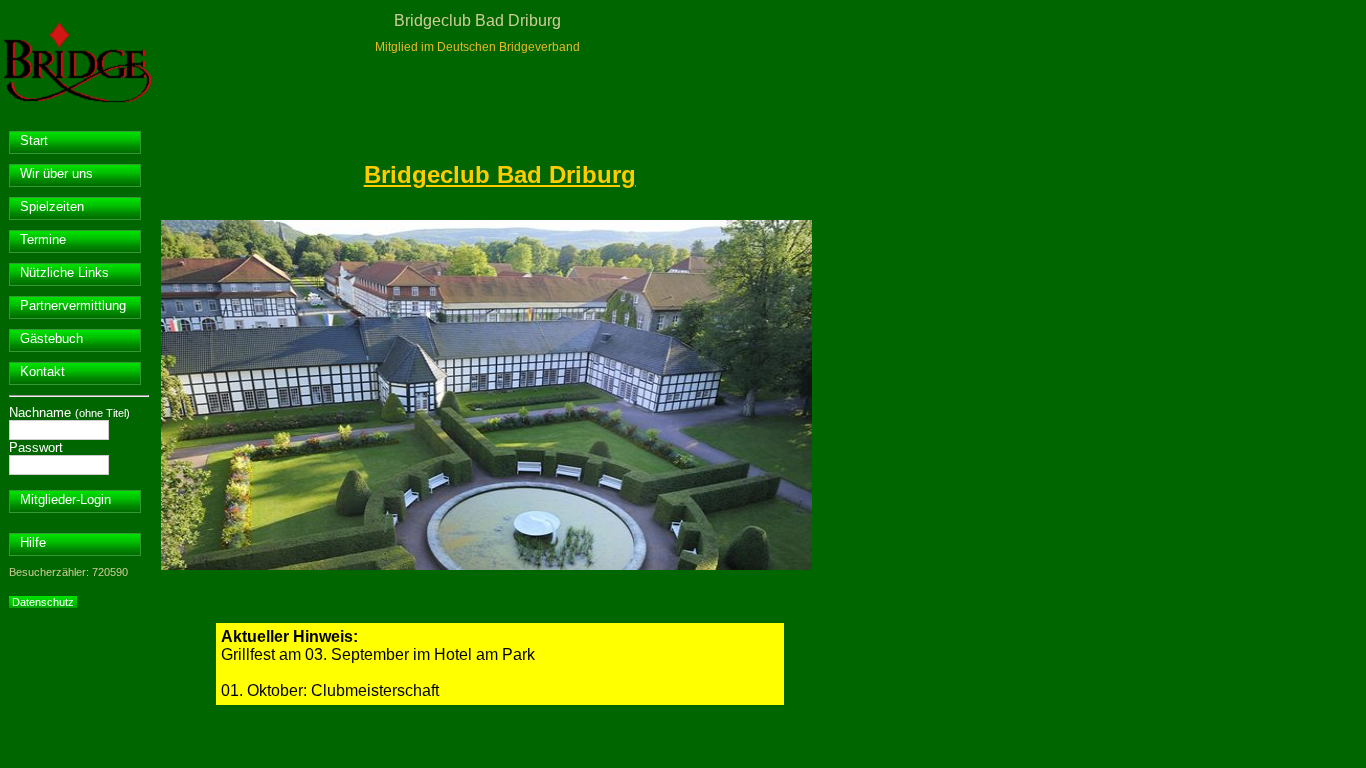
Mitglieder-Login (65, 499)
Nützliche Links (64, 272)
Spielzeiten (52, 206)
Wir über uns (56, 173)
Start (34, 140)
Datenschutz (43, 602)
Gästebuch (51, 338)
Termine (43, 239)
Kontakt (42, 371)
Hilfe (33, 542)
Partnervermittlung (73, 305)
